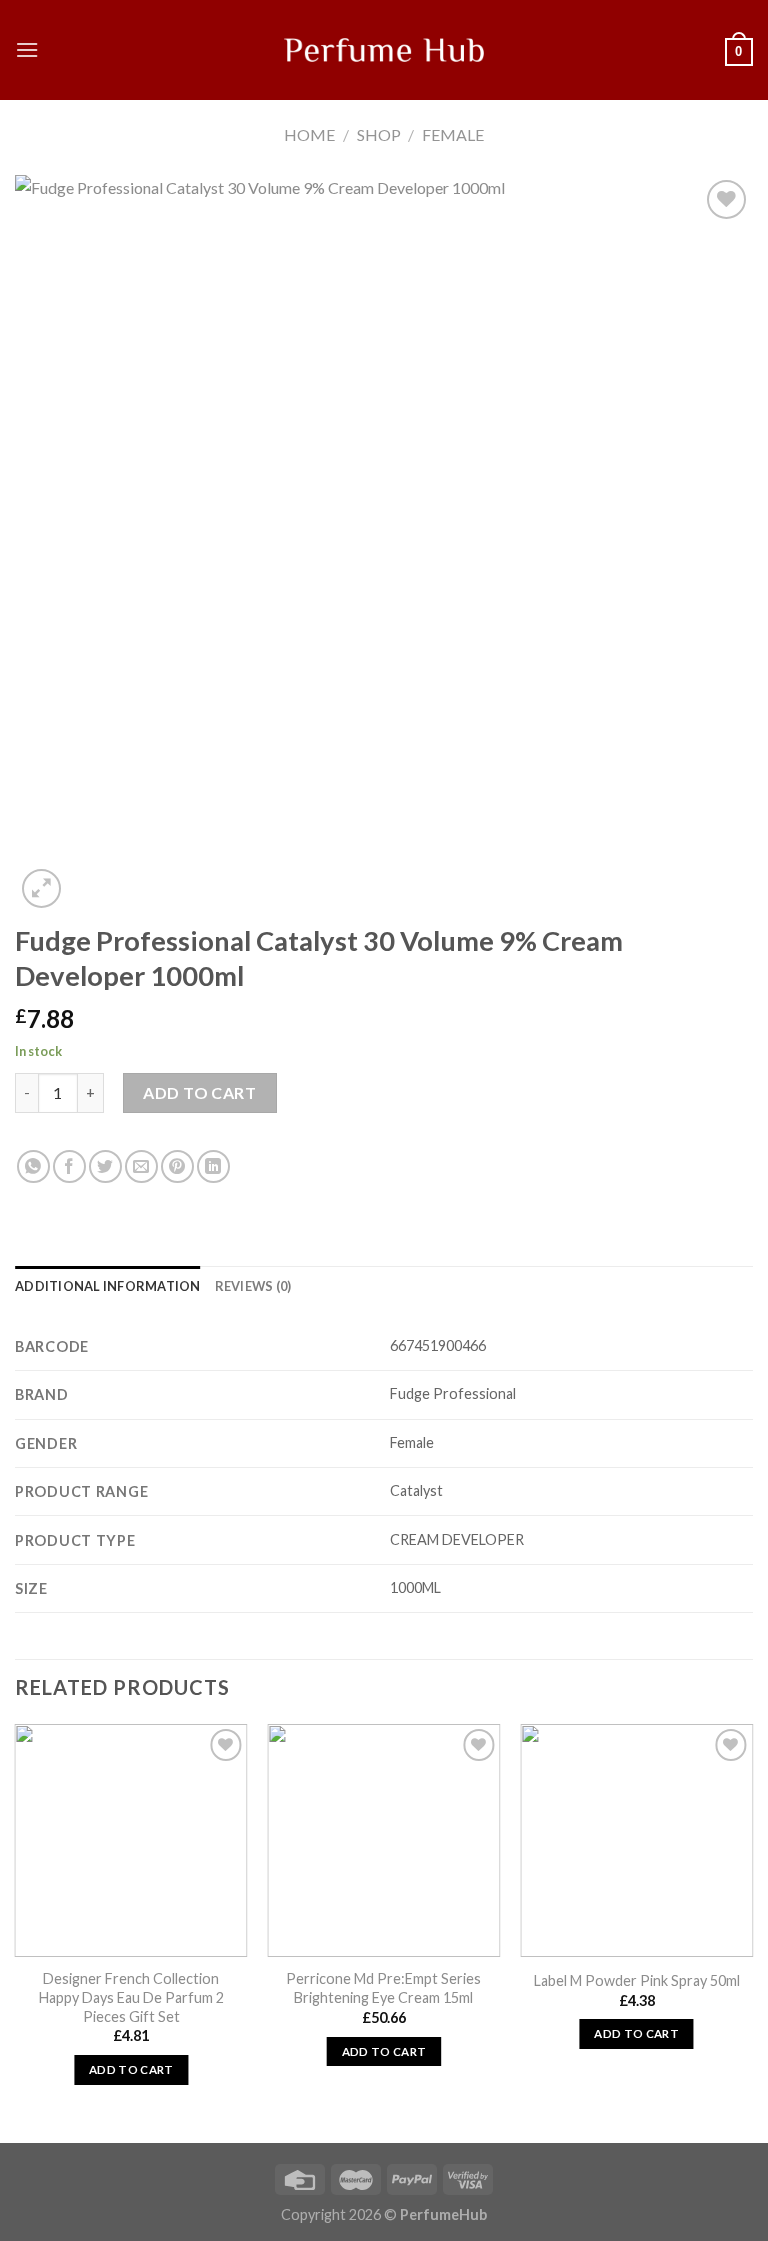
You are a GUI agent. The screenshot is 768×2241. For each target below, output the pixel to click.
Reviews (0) (253, 1286)
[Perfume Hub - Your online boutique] (384, 50)
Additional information (108, 1286)
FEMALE (453, 134)
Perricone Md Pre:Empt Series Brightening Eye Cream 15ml (383, 1988)
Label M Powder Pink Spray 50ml (637, 1980)
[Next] (752, 1931)
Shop (379, 134)
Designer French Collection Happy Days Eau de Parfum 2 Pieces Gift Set (131, 1997)
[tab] (108, 1286)
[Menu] (27, 49)
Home (309, 134)
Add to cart (199, 1092)
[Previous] (16, 1931)
